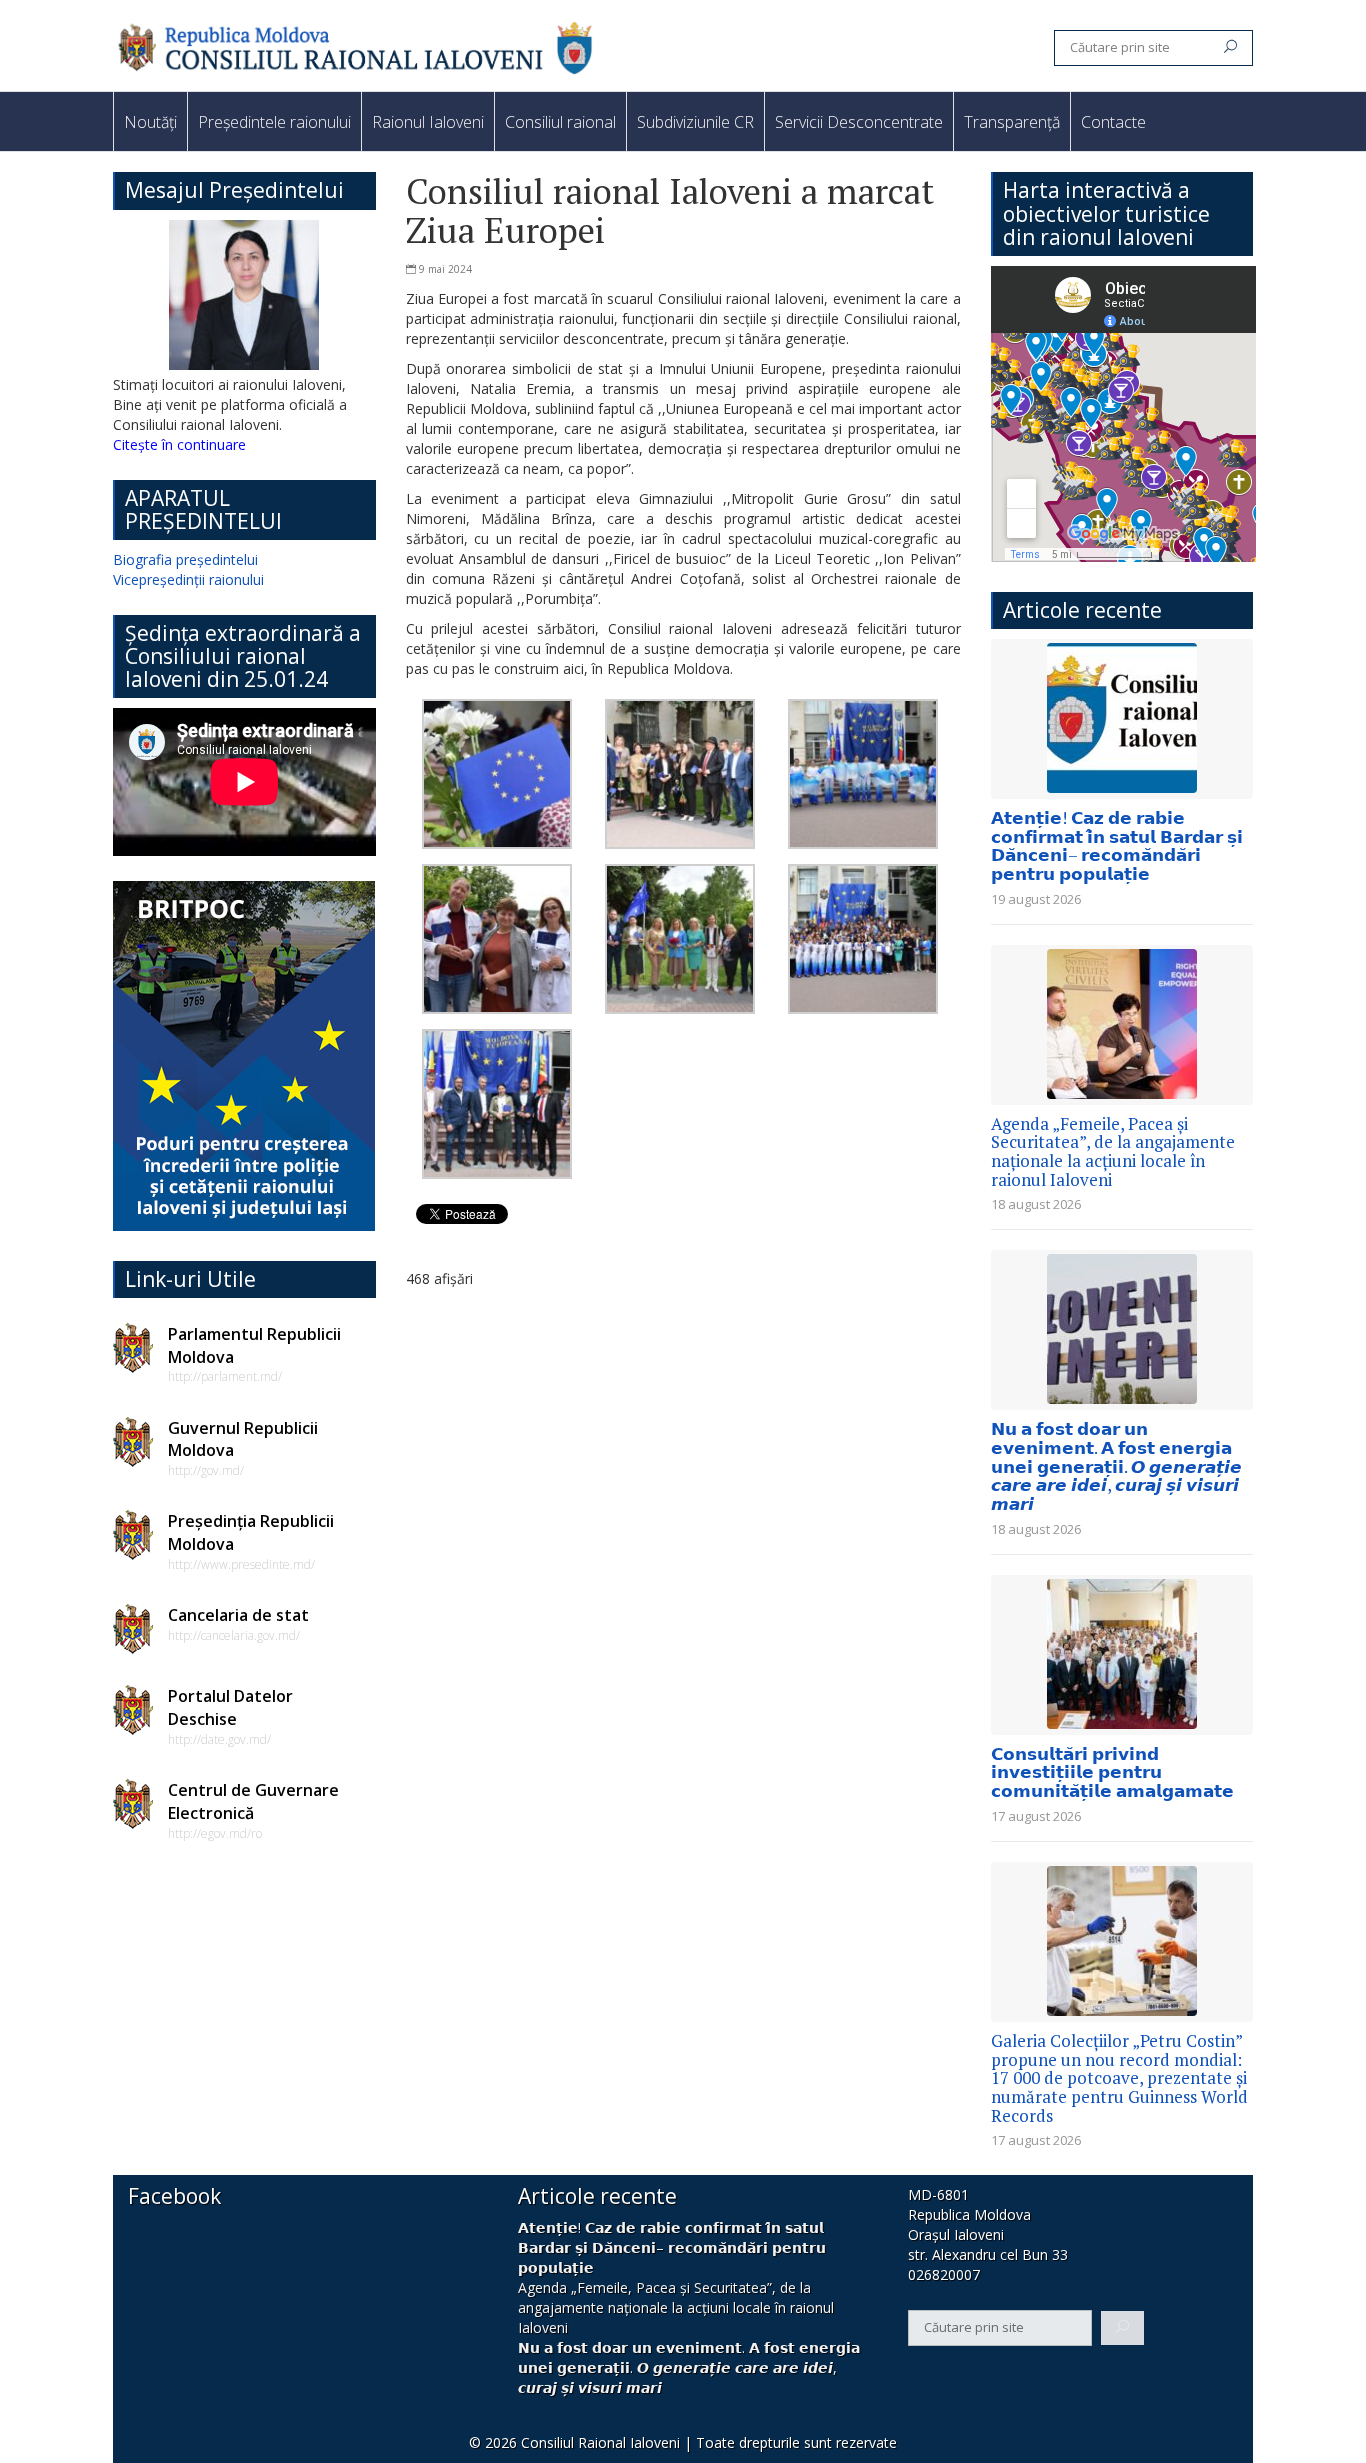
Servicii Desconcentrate (859, 122)
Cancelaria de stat (238, 1615)
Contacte (1113, 122)
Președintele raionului (274, 122)
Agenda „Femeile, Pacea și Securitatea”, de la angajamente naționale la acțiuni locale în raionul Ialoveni (1113, 1151)
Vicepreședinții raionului (188, 579)
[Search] (1230, 48)
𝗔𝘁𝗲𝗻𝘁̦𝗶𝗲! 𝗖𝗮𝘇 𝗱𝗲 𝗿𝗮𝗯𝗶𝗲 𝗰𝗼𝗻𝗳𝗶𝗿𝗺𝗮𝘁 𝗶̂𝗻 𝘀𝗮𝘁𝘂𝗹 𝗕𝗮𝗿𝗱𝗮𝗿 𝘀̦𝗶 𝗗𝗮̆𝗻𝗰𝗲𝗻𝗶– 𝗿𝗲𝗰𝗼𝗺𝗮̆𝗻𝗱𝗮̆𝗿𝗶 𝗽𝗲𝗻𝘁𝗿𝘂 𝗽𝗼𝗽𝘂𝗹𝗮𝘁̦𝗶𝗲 (1117, 845)
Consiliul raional (560, 122)
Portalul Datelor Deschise (230, 1707)
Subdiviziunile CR (695, 122)
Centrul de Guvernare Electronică (253, 1801)
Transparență (1012, 122)
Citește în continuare (179, 444)
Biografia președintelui (185, 559)
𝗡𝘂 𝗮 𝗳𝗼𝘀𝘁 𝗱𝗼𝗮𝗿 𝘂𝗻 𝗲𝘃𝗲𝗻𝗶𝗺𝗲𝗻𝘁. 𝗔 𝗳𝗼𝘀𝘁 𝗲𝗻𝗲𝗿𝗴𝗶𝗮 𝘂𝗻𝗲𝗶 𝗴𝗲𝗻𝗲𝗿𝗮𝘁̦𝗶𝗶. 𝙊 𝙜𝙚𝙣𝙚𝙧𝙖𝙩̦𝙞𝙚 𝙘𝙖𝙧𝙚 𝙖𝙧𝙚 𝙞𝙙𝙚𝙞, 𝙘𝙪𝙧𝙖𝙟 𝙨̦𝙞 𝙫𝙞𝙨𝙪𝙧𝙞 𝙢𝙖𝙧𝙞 (1116, 1466)
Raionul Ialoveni (428, 122)
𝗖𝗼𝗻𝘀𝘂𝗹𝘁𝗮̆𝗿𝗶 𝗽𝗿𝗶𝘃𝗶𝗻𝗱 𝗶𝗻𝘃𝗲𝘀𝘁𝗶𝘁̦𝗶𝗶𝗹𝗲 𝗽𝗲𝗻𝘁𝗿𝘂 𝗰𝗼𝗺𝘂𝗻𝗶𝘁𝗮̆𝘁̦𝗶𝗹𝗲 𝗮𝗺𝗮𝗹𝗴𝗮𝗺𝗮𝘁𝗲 (1112, 1772)
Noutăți (150, 122)
